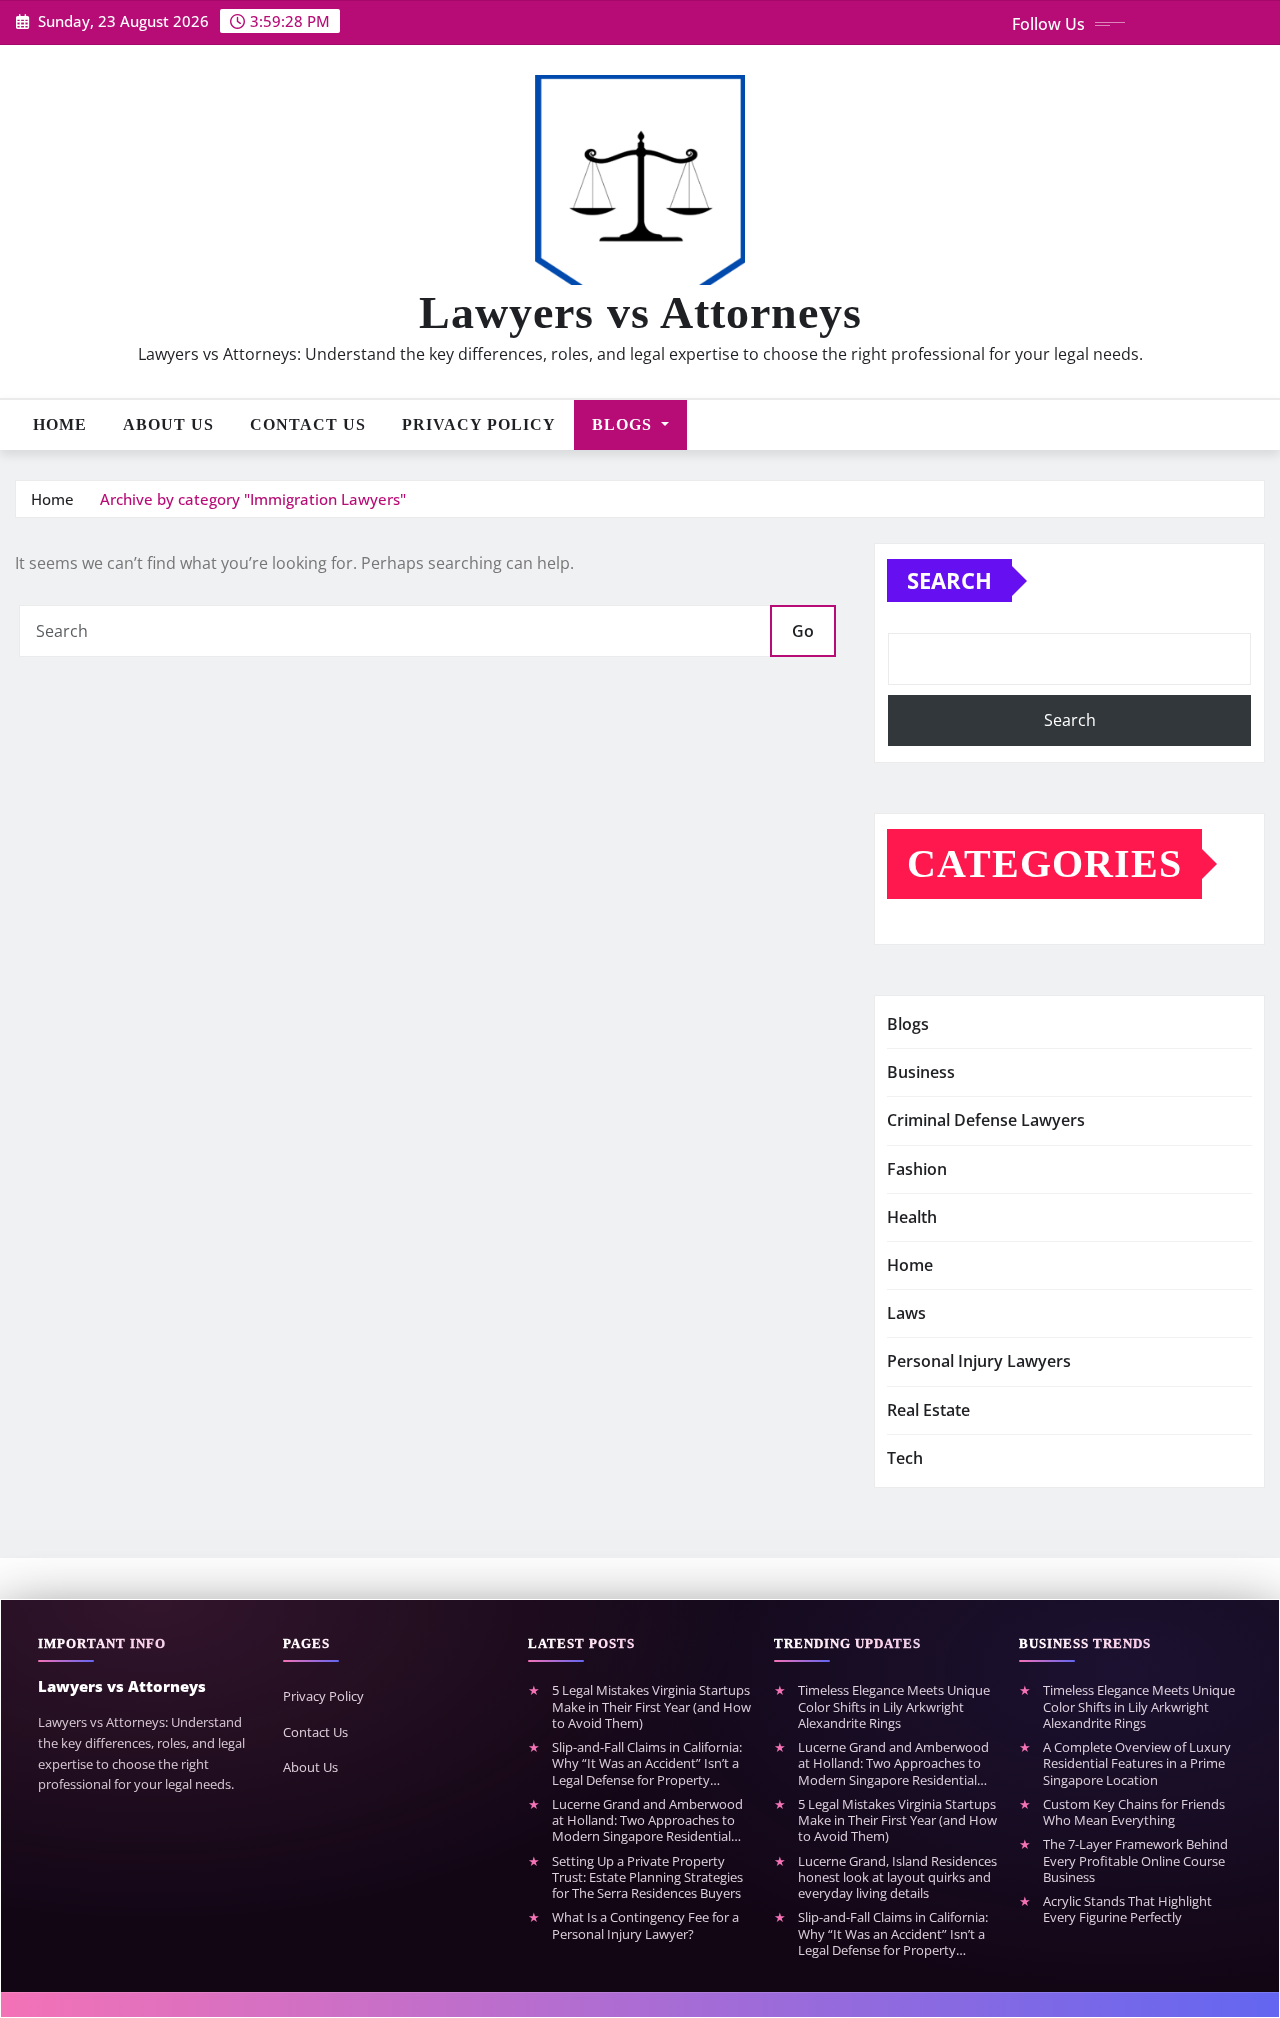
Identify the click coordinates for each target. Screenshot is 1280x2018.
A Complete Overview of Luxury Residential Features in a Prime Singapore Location (1137, 1763)
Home (60, 424)
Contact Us (308, 424)
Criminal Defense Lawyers (986, 1120)
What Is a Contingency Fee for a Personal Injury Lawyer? (645, 1925)
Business (921, 1072)
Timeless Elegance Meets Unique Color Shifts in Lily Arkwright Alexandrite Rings (894, 1706)
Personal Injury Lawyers (979, 1361)
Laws (906, 1313)
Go (803, 631)
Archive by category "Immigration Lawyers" (253, 499)
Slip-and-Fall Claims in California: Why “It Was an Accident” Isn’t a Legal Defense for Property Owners (647, 1763)
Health (912, 1217)
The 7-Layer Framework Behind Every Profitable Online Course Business (1135, 1860)
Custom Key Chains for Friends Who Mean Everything (1134, 1812)
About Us (168, 424)
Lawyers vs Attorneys (640, 312)
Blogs (624, 424)
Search (949, 580)
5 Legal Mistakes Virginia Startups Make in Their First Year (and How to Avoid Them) (651, 1706)
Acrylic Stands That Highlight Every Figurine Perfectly (1127, 1909)
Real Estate (928, 1410)
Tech (905, 1458)
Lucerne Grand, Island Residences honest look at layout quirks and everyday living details (897, 1877)
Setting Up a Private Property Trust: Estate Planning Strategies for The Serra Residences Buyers (647, 1877)
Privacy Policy (479, 424)
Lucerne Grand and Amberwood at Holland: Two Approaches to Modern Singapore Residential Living (647, 1820)
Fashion (917, 1169)
